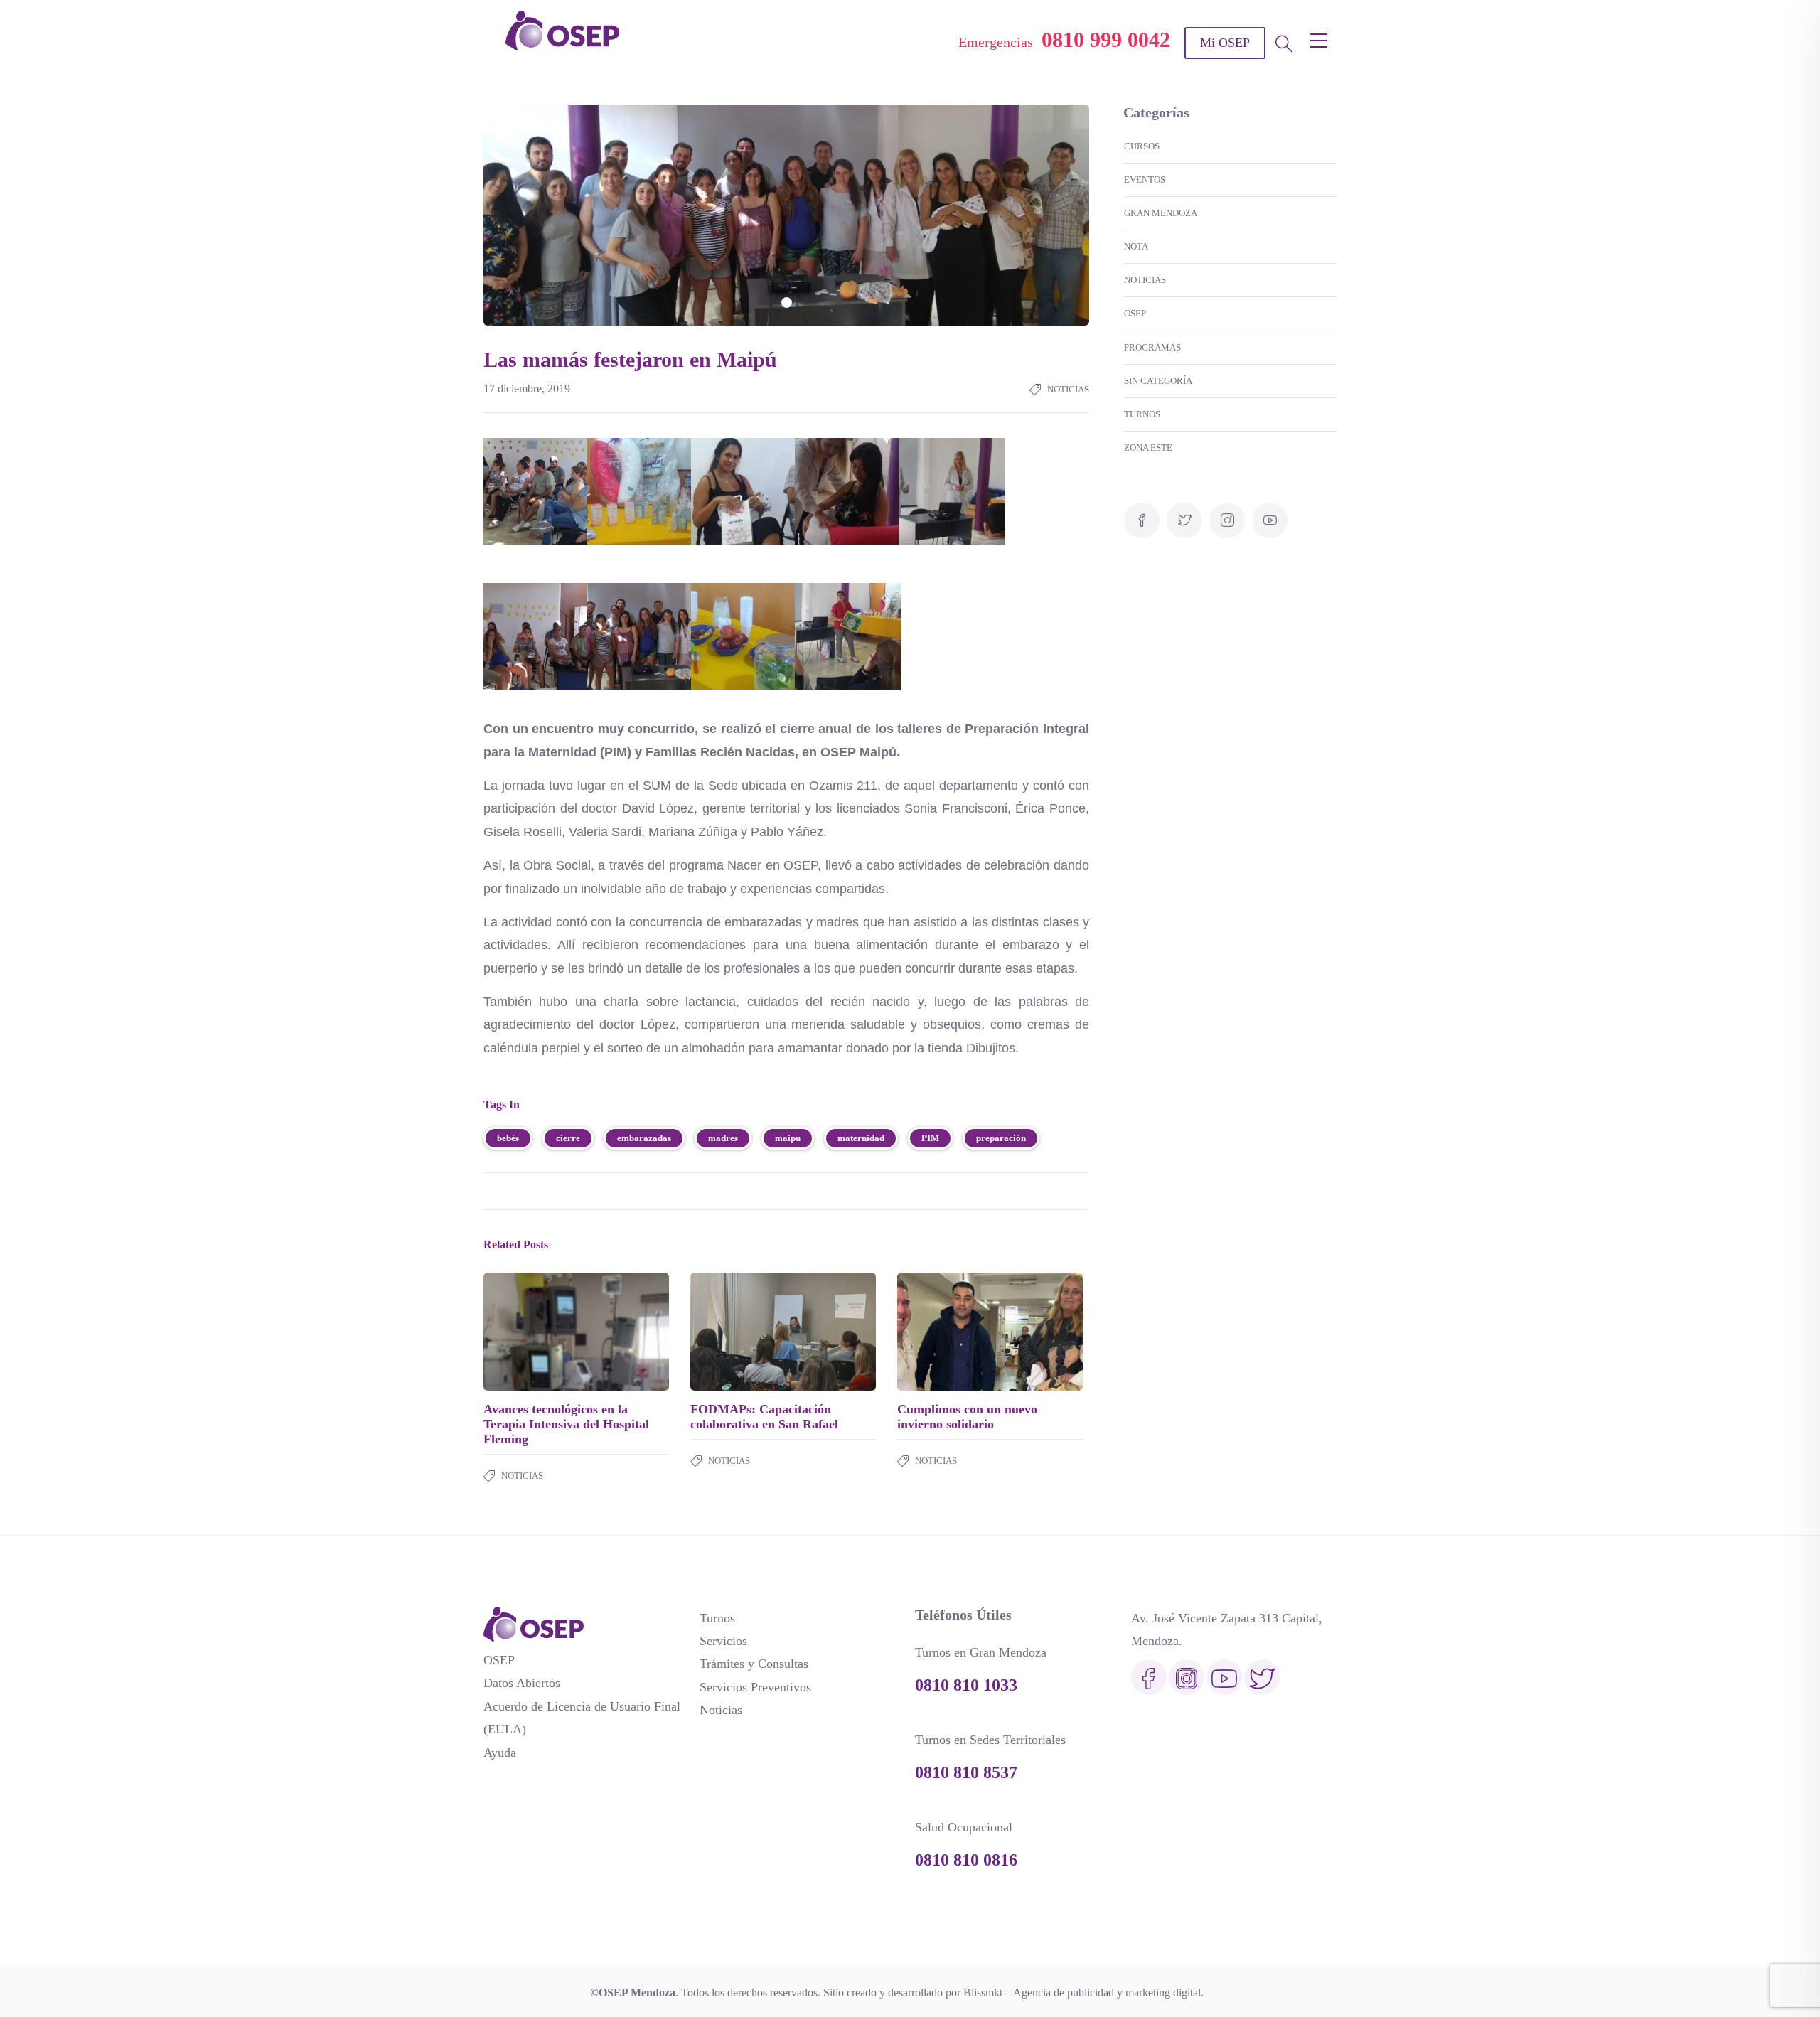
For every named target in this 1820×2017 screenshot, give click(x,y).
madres (723, 1138)
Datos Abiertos (522, 1683)
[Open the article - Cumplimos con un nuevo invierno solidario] (944, 1332)
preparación (1001, 1138)
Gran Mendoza (1161, 213)
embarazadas (644, 1138)
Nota (1136, 246)
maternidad (861, 1138)
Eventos (1145, 180)
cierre (568, 1138)
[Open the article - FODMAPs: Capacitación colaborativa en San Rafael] (737, 1332)
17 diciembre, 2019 (527, 389)
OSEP (1135, 313)
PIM (930, 1138)
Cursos (1142, 146)
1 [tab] (787, 303)
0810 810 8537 (966, 1772)
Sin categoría (1158, 381)
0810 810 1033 (966, 1685)
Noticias (1068, 389)
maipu (788, 1138)
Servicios (723, 1641)
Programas (1152, 347)
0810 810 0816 (966, 1860)
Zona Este (1148, 448)
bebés (508, 1138)
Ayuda (500, 1753)
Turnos (1142, 414)
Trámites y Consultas (754, 1664)
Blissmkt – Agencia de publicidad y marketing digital (1082, 1992)
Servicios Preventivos (755, 1687)
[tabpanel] (786, 215)
